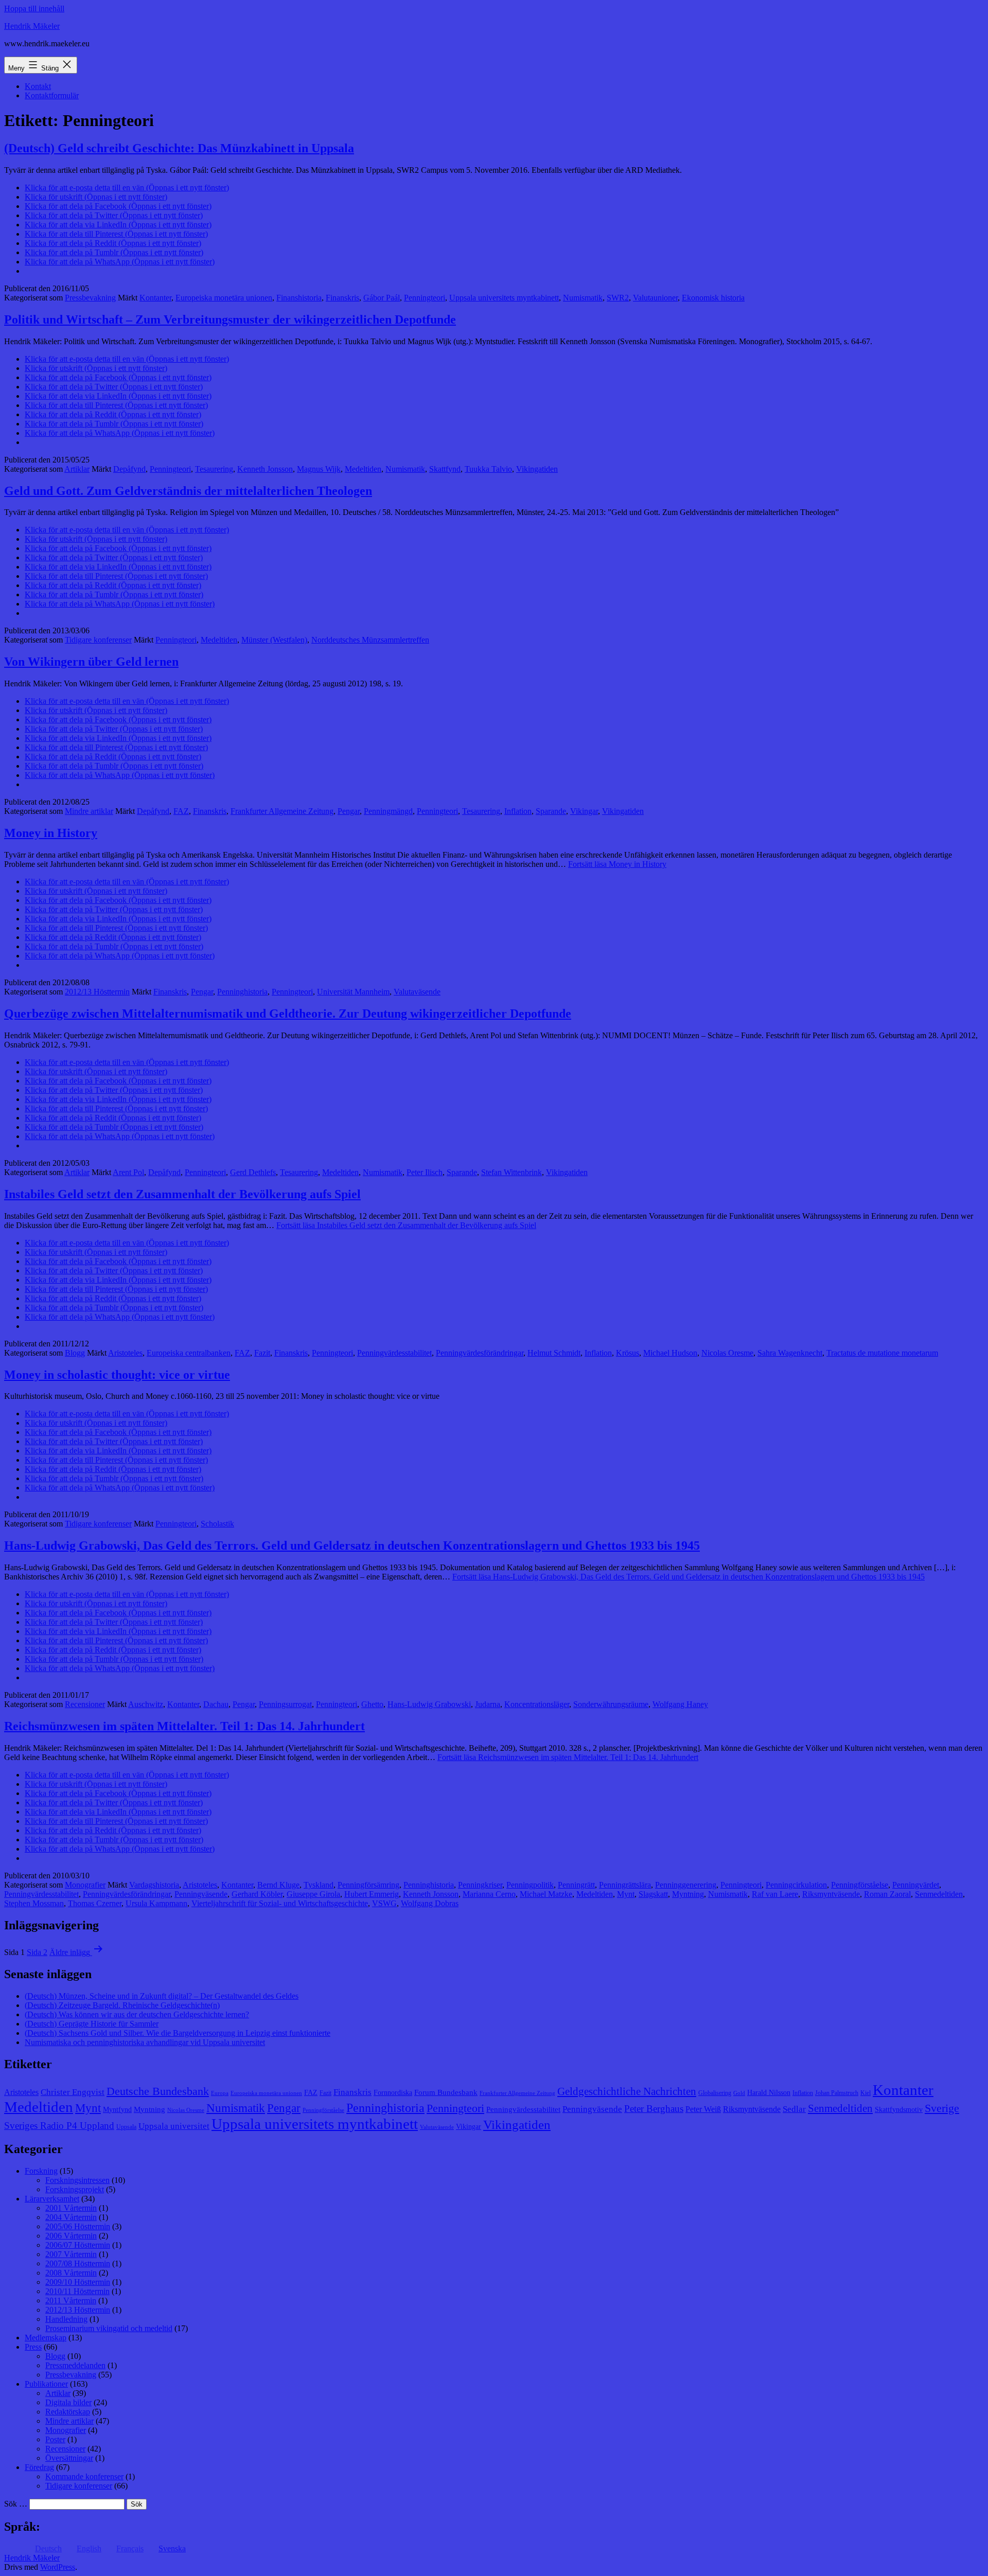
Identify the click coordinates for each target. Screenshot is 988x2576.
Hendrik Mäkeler (32, 26)
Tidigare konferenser (98, 640)
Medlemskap (46, 2338)
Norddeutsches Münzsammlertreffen (370, 640)
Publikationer (46, 2384)
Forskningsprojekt (75, 2189)
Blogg (75, 1353)
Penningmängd (388, 811)
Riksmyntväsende (831, 1894)
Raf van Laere (775, 1894)
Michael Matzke (546, 1894)
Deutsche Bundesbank (158, 2091)
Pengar (349, 811)
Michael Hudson (670, 1353)
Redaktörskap (68, 2412)
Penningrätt (576, 1885)
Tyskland (319, 1885)
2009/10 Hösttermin (78, 2282)
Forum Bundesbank (446, 2092)
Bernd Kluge (278, 1885)
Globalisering (715, 2093)
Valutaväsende (417, 992)
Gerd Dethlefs (253, 1172)
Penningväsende (201, 1894)
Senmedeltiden (939, 1894)
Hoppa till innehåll (34, 8)
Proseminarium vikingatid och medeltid (109, 2328)
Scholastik (217, 1524)
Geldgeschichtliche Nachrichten (627, 2091)
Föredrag (39, 2467)
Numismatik (583, 298)
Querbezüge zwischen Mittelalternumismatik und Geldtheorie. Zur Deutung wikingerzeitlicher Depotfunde (288, 1014)
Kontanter (155, 298)
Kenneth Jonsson (265, 469)
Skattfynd (445, 469)
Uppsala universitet (174, 2126)
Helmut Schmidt (554, 1353)
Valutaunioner (655, 298)
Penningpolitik (530, 1885)
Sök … (16, 2504)
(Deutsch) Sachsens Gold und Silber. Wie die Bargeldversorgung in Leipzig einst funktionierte (178, 2033)
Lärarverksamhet (52, 2199)
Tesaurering (214, 469)
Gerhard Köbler (257, 1894)
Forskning (41, 2171)
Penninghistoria (242, 992)
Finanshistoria (299, 298)
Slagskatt (653, 1894)
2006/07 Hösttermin (78, 2245)
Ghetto (372, 1704)
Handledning (66, 2319)
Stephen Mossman (34, 1903)
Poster (55, 2439)
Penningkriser (480, 1885)
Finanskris (342, 298)
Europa (220, 2093)
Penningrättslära (625, 1885)
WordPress (58, 2567)
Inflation (518, 811)
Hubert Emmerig (372, 1894)
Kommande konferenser (84, 2476)
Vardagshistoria (154, 1885)
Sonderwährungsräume (611, 1704)
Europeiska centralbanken (189, 1353)
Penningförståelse (860, 1885)
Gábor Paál (382, 298)
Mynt (626, 1894)
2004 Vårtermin (71, 2217)
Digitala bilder (68, 2402)
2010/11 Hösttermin (77, 2291)
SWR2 (618, 298)
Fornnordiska (393, 2093)
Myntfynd (117, 2110)
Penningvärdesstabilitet (394, 1353)
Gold (739, 2093)
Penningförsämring (368, 1885)
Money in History (51, 833)
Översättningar (69, 2458)
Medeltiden (363, 469)
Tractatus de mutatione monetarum (882, 1353)
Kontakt (38, 86)
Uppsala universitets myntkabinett (504, 298)
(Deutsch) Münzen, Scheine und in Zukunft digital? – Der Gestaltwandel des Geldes (162, 1996)
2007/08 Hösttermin (78, 2263)
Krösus (628, 1353)
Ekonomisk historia (713, 298)
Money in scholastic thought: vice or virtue (117, 1375)
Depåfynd (129, 469)
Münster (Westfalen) (274, 640)
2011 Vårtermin (71, 2300)
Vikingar (584, 811)
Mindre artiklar (89, 811)
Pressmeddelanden (75, 2365)
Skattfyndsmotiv (899, 2110)
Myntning (688, 1894)
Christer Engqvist (73, 2092)
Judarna (488, 1704)
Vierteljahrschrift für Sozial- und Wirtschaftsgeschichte (280, 1903)
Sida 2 (37, 1952)
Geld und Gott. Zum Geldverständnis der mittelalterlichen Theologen (188, 491)
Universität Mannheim (353, 992)
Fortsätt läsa (617, 864)
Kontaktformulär (52, 95)
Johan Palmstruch (837, 2093)
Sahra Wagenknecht (790, 1353)
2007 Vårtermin (71, 2254)
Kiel (866, 2093)
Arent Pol (128, 1172)
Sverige (942, 2108)
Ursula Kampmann (156, 1903)
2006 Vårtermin (71, 2236)
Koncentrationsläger (537, 1704)
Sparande (551, 811)
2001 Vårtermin (71, 2208)
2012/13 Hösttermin (97, 992)
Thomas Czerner (95, 1903)
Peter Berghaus (654, 2109)
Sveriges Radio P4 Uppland (59, 2126)
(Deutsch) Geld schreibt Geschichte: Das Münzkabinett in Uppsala (179, 148)
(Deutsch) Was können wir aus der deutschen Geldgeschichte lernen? (137, 2014)
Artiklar (77, 469)
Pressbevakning (90, 298)
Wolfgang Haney (680, 1704)
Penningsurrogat (285, 1704)
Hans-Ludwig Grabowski (429, 1704)
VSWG (384, 1903)
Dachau (216, 1704)
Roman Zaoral (887, 1894)
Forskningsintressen (77, 2180)
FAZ (181, 811)
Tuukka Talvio (488, 469)
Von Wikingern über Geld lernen (91, 662)
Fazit (262, 1353)
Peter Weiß (703, 2109)
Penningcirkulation (796, 1885)
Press (33, 2347)
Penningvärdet (916, 1885)
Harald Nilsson (769, 2093)
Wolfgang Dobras (430, 1903)
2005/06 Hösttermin (78, 2226)
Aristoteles (125, 1353)
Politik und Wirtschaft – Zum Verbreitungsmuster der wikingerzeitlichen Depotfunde (230, 319)
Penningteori (425, 298)
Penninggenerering (686, 1885)
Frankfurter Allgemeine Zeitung (282, 811)
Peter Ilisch (425, 1172)
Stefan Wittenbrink (511, 1172)
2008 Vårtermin (71, 2273)
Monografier (85, 1885)
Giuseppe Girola (313, 1894)
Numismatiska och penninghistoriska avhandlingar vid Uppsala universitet (145, 2042)
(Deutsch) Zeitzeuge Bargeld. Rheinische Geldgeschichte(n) (122, 2005)
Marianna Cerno (489, 1894)
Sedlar (794, 2109)
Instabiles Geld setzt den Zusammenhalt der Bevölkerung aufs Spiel (182, 1194)
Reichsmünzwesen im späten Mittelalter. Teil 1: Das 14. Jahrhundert (184, 1726)
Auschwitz (146, 1704)
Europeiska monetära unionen (224, 298)
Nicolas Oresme (727, 1353)
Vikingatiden (537, 469)
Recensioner (85, 1704)
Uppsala (126, 2127)
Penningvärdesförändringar (480, 1353)
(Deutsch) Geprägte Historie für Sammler (92, 2024)
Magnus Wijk (319, 469)
